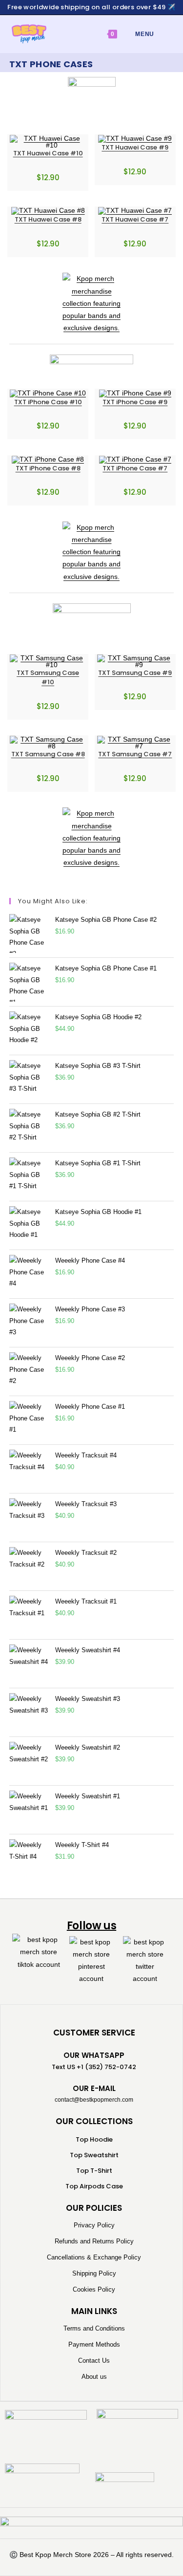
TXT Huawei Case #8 (48, 219)
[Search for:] (162, 34)
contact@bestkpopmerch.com (94, 2100)
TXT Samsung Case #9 (135, 673)
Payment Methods (94, 2344)
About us (94, 2377)
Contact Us (94, 2361)
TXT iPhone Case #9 (135, 402)
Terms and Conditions (94, 2328)
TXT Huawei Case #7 (135, 219)
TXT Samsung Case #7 (135, 754)
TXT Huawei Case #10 (48, 153)
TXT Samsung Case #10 (48, 678)
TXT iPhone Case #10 (48, 402)
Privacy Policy (94, 2225)
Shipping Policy (94, 2273)
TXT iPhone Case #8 (48, 468)
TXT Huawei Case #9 (135, 147)
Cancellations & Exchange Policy (94, 2257)
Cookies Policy (94, 2289)
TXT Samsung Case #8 (48, 754)
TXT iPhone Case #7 (135, 468)
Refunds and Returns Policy (94, 2241)
